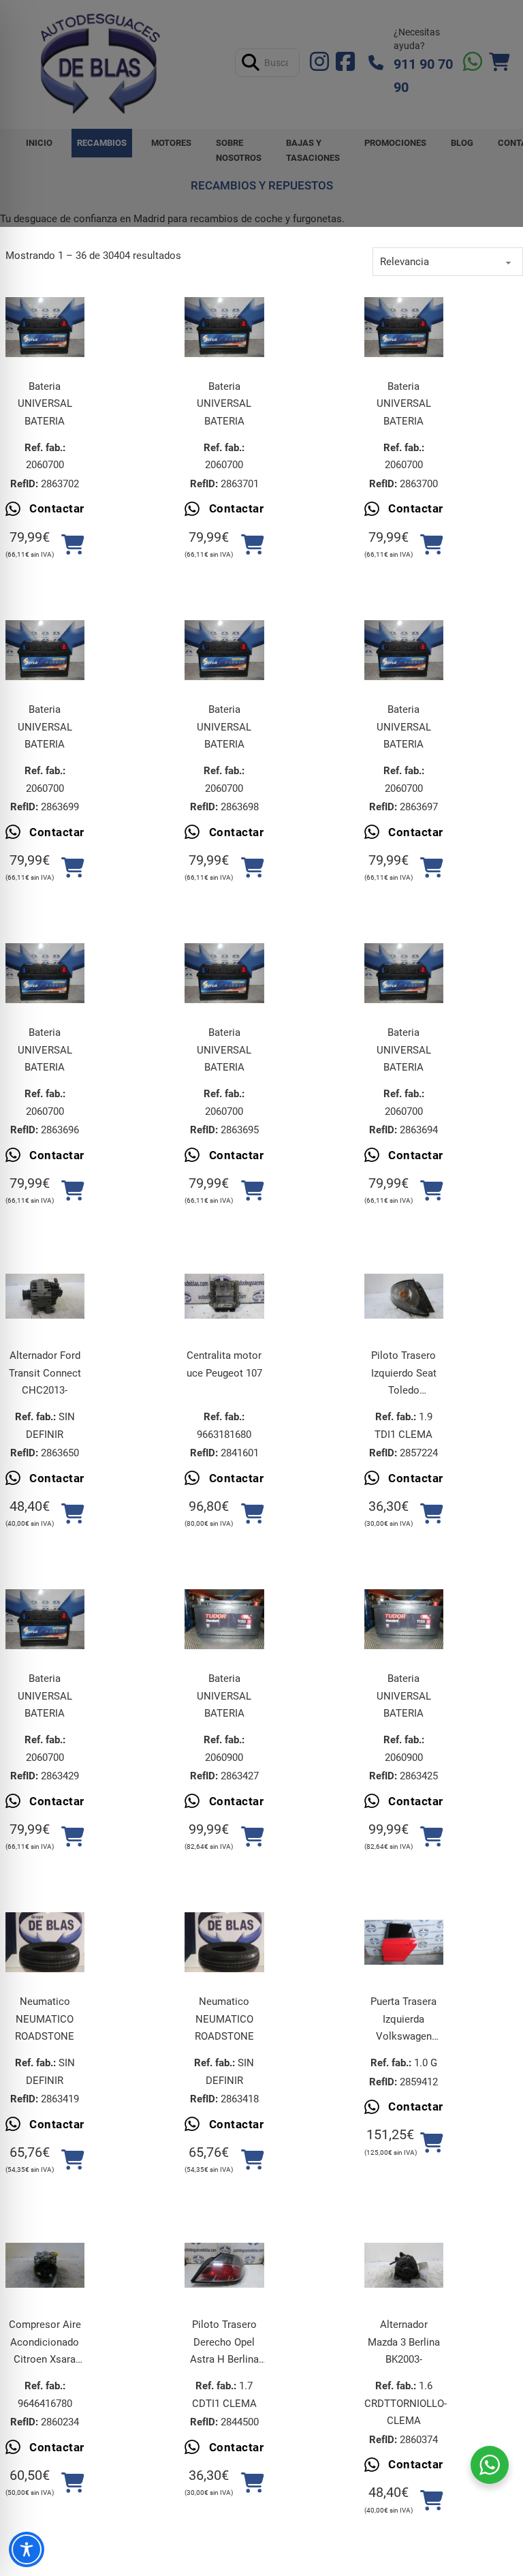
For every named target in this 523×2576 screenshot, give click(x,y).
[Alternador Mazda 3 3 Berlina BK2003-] (404, 2265)
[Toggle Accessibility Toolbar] (27, 2549)
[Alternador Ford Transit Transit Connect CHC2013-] (45, 1296)
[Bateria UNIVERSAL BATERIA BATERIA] (45, 327)
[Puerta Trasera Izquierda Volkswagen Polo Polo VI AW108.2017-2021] (404, 1942)
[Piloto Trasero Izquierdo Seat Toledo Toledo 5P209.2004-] (404, 1296)
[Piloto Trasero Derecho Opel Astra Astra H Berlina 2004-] (224, 2265)
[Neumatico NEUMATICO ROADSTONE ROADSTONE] (45, 1942)
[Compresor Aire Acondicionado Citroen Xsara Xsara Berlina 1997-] (45, 2265)
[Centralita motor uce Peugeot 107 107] (224, 1296)
